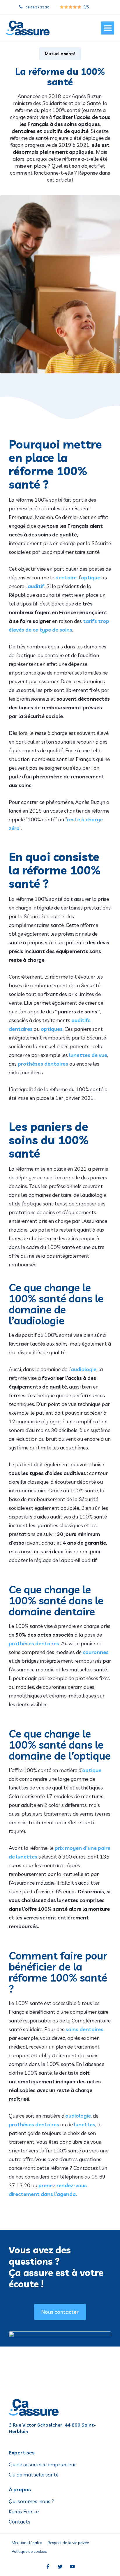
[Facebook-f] (48, 2566)
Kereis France (24, 2512)
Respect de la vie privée (68, 2543)
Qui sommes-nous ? (31, 2501)
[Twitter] (60, 2566)
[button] (108, 28)
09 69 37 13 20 (37, 7)
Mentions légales (27, 2543)
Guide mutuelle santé (34, 2475)
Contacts (20, 2522)
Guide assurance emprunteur (42, 2465)
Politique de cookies (29, 2551)
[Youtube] (72, 2566)
